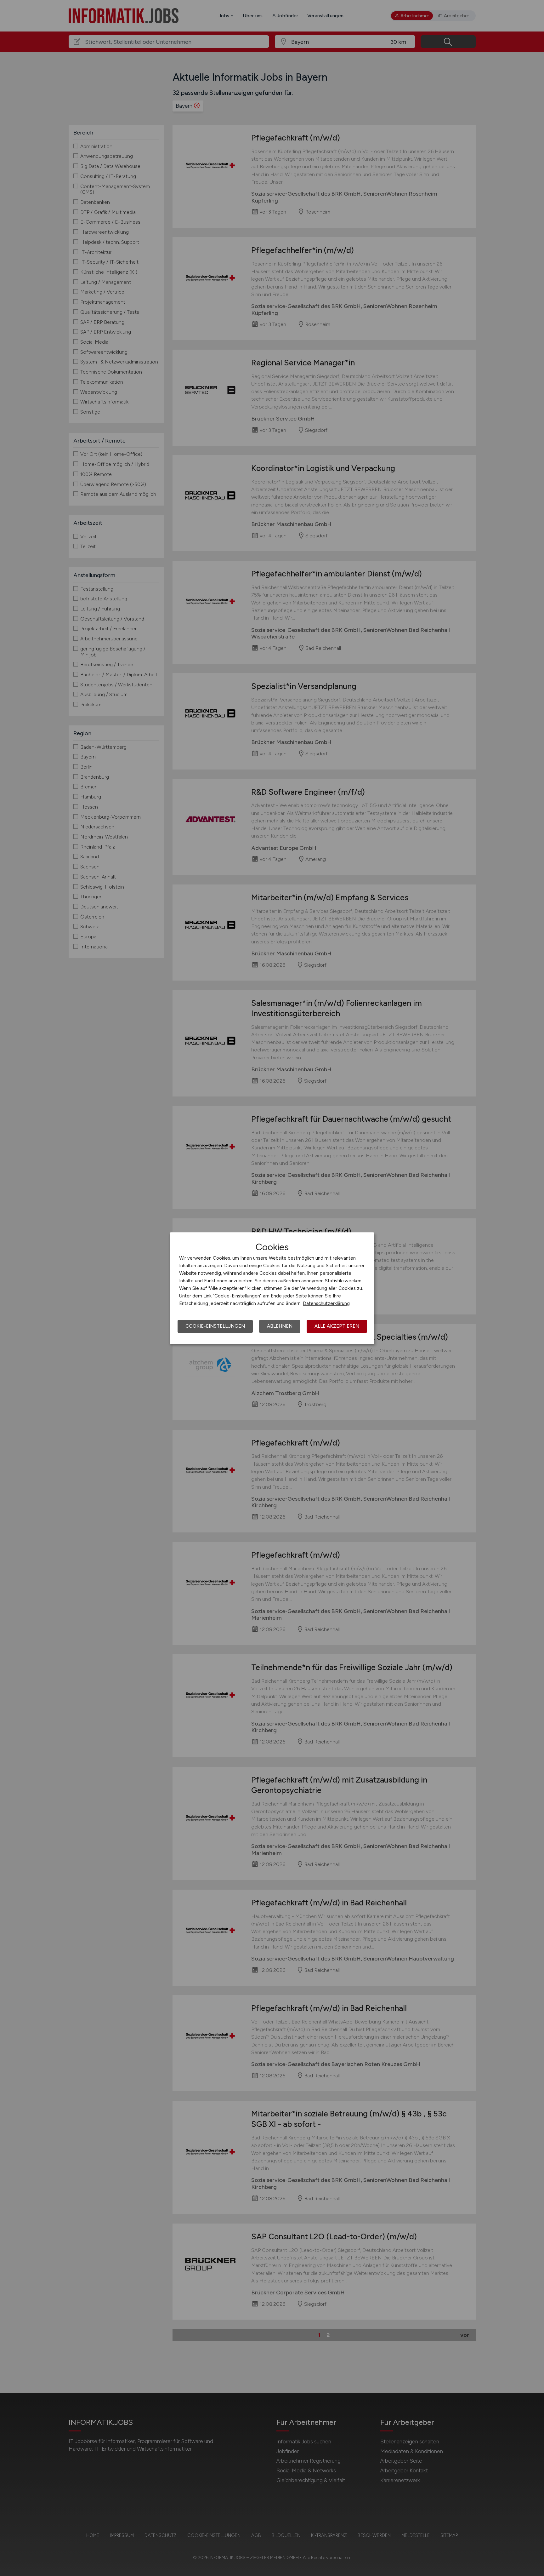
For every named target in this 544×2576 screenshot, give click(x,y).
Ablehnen (280, 1326)
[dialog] (272, 1288)
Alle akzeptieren (337, 1326)
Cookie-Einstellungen (215, 1326)
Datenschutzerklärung (326, 1303)
